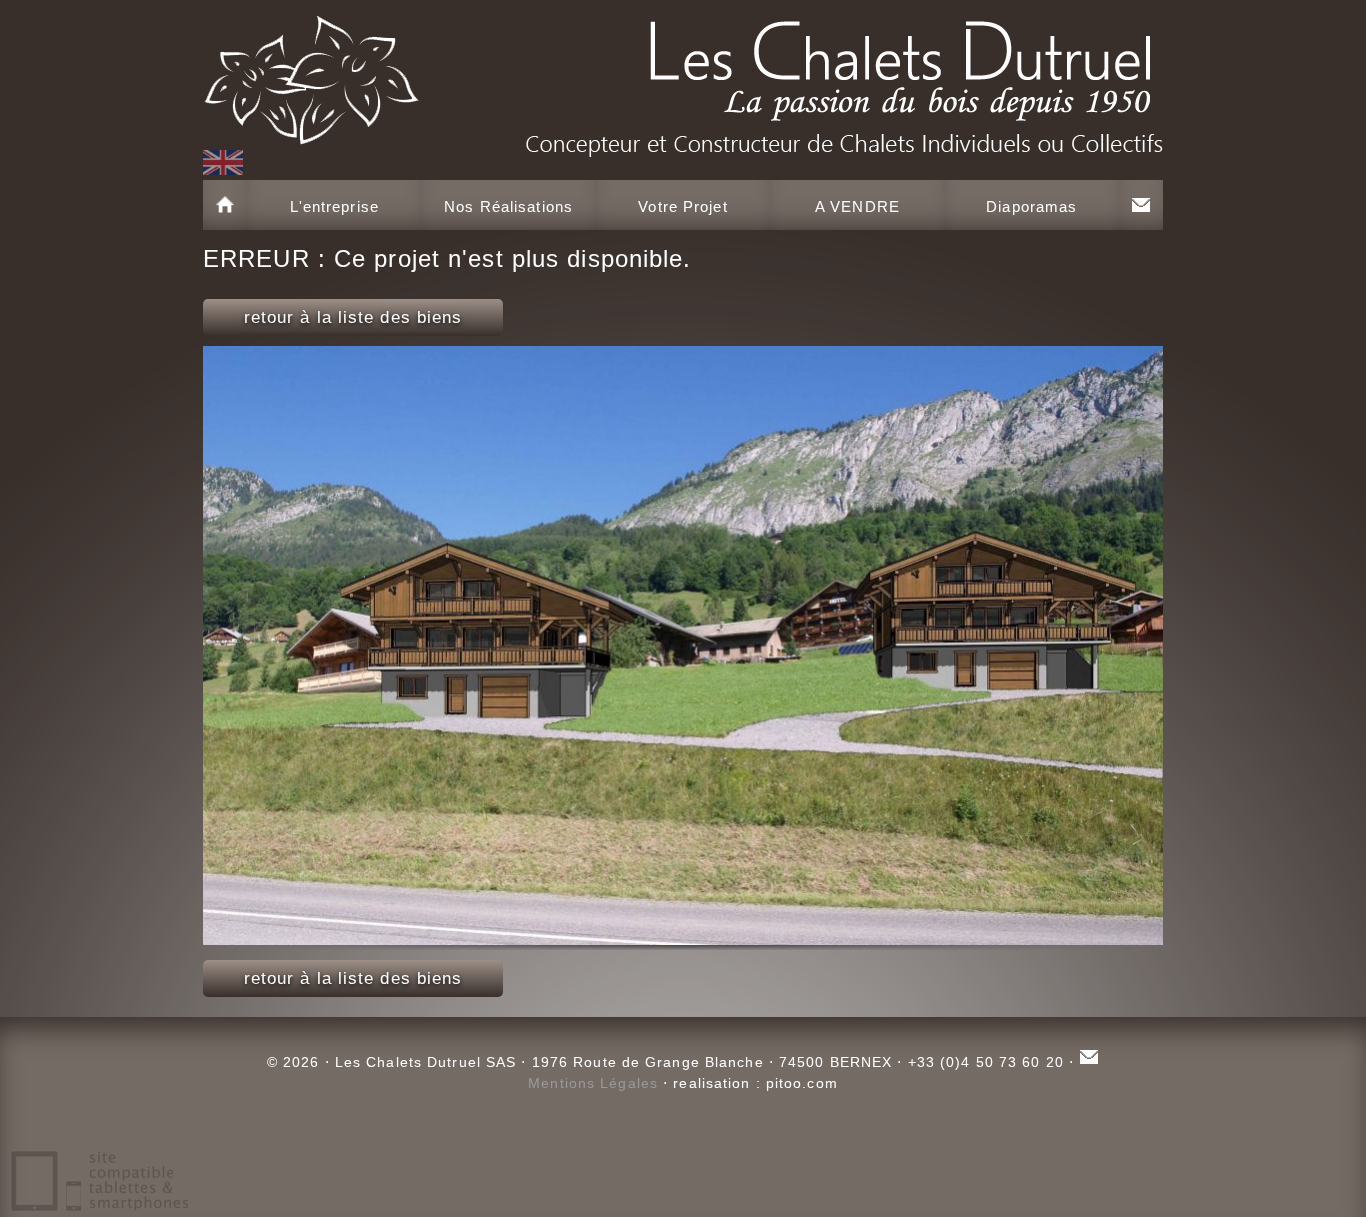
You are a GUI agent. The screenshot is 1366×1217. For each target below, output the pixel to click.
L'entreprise (334, 206)
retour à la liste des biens (353, 317)
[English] (223, 162)
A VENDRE (857, 206)
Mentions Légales (593, 1083)
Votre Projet (682, 206)
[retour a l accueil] (683, 75)
